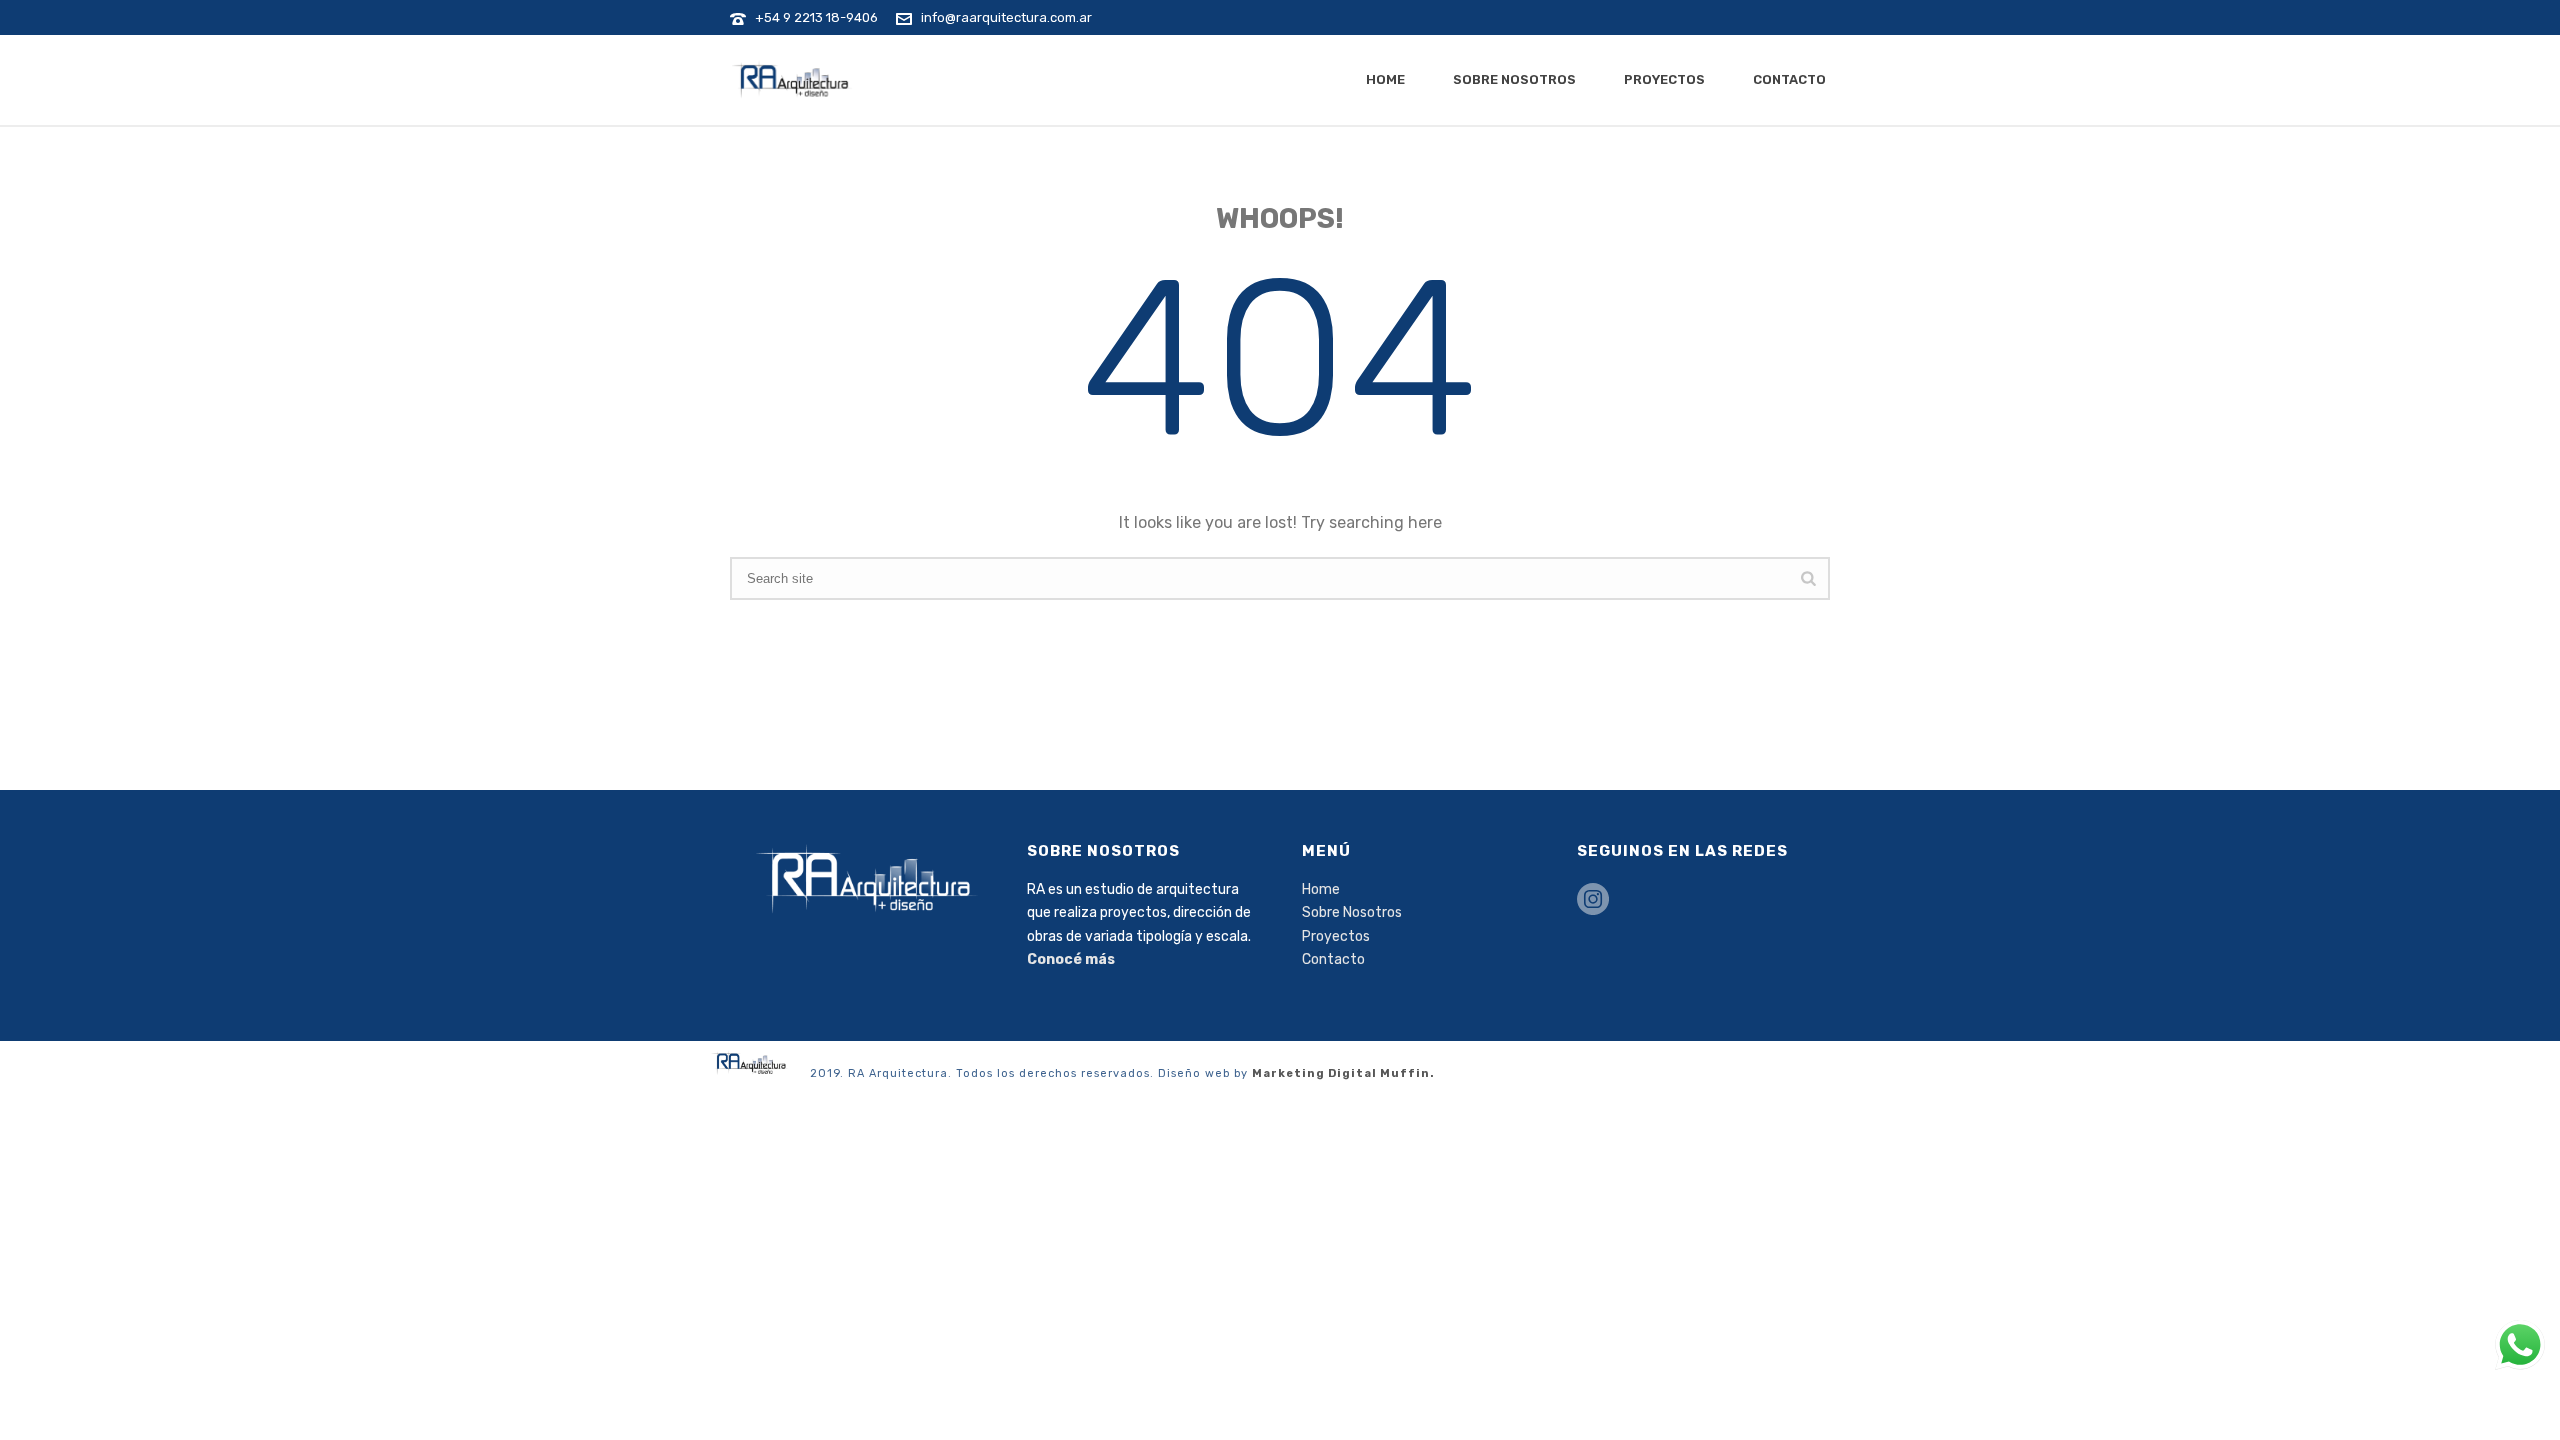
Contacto (1789, 79)
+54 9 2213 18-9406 (816, 17)
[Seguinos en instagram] (1593, 900)
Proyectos (1664, 79)
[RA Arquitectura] (750, 1061)
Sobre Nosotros (1514, 79)
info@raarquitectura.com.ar (1006, 17)
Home (1385, 79)
